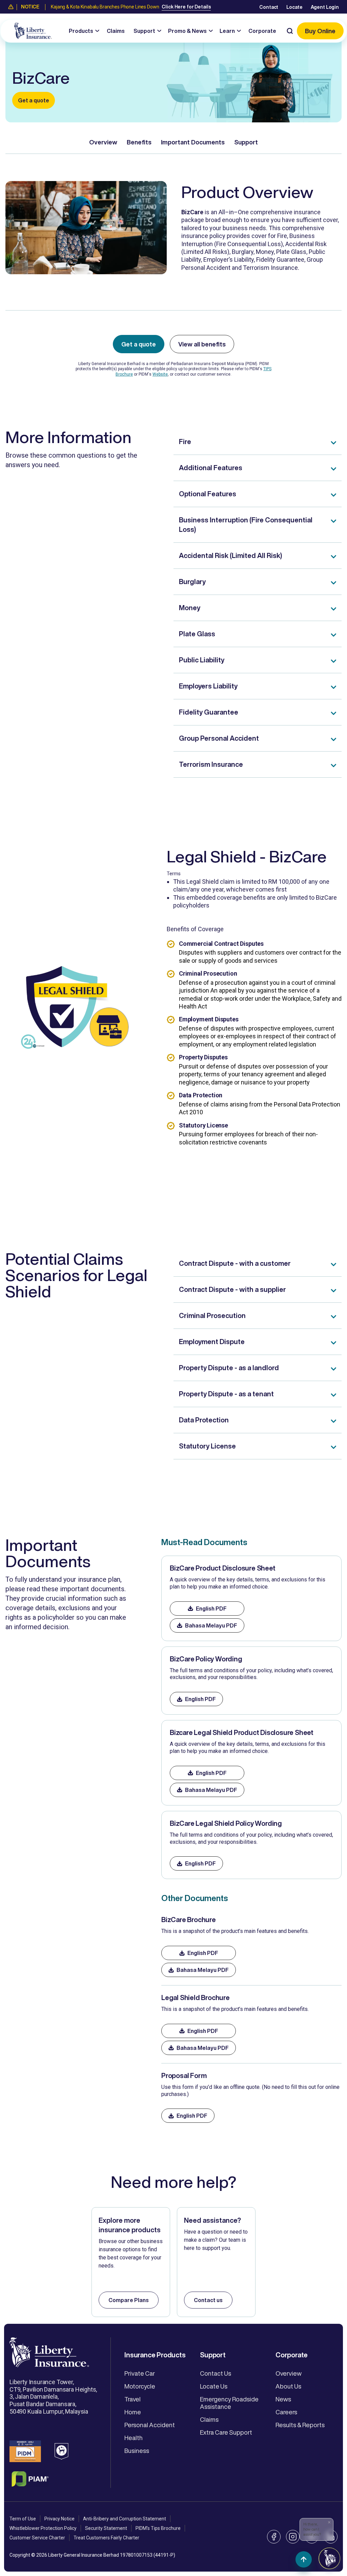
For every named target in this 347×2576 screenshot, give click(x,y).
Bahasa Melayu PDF (211, 1625)
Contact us (208, 2300)
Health (134, 2438)
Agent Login (325, 7)
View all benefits (202, 344)
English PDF (211, 1609)
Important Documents (193, 142)
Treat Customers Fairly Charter (106, 2538)
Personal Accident (150, 2425)
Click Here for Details (186, 7)
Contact (269, 7)
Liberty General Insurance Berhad (84, 2555)
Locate (294, 7)
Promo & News (187, 31)
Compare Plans (129, 2300)
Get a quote (34, 100)
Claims (116, 31)
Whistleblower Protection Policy (43, 2528)
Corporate (262, 31)
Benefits (139, 142)
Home (133, 2412)
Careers (286, 2412)
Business (137, 2451)
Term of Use (23, 2519)
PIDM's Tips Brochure (158, 2528)
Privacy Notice (59, 2519)
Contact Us (216, 2373)
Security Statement (106, 2528)
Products (81, 31)
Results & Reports (300, 2425)
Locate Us (214, 2386)
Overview (103, 142)
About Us (288, 2386)
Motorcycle (140, 2386)
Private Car (140, 2373)
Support (144, 31)
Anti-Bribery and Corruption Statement (125, 2519)
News (283, 2399)
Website (160, 374)
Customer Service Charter (37, 2538)
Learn (227, 31)
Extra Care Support (226, 2432)
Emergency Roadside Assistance (229, 2403)
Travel (132, 2399)
